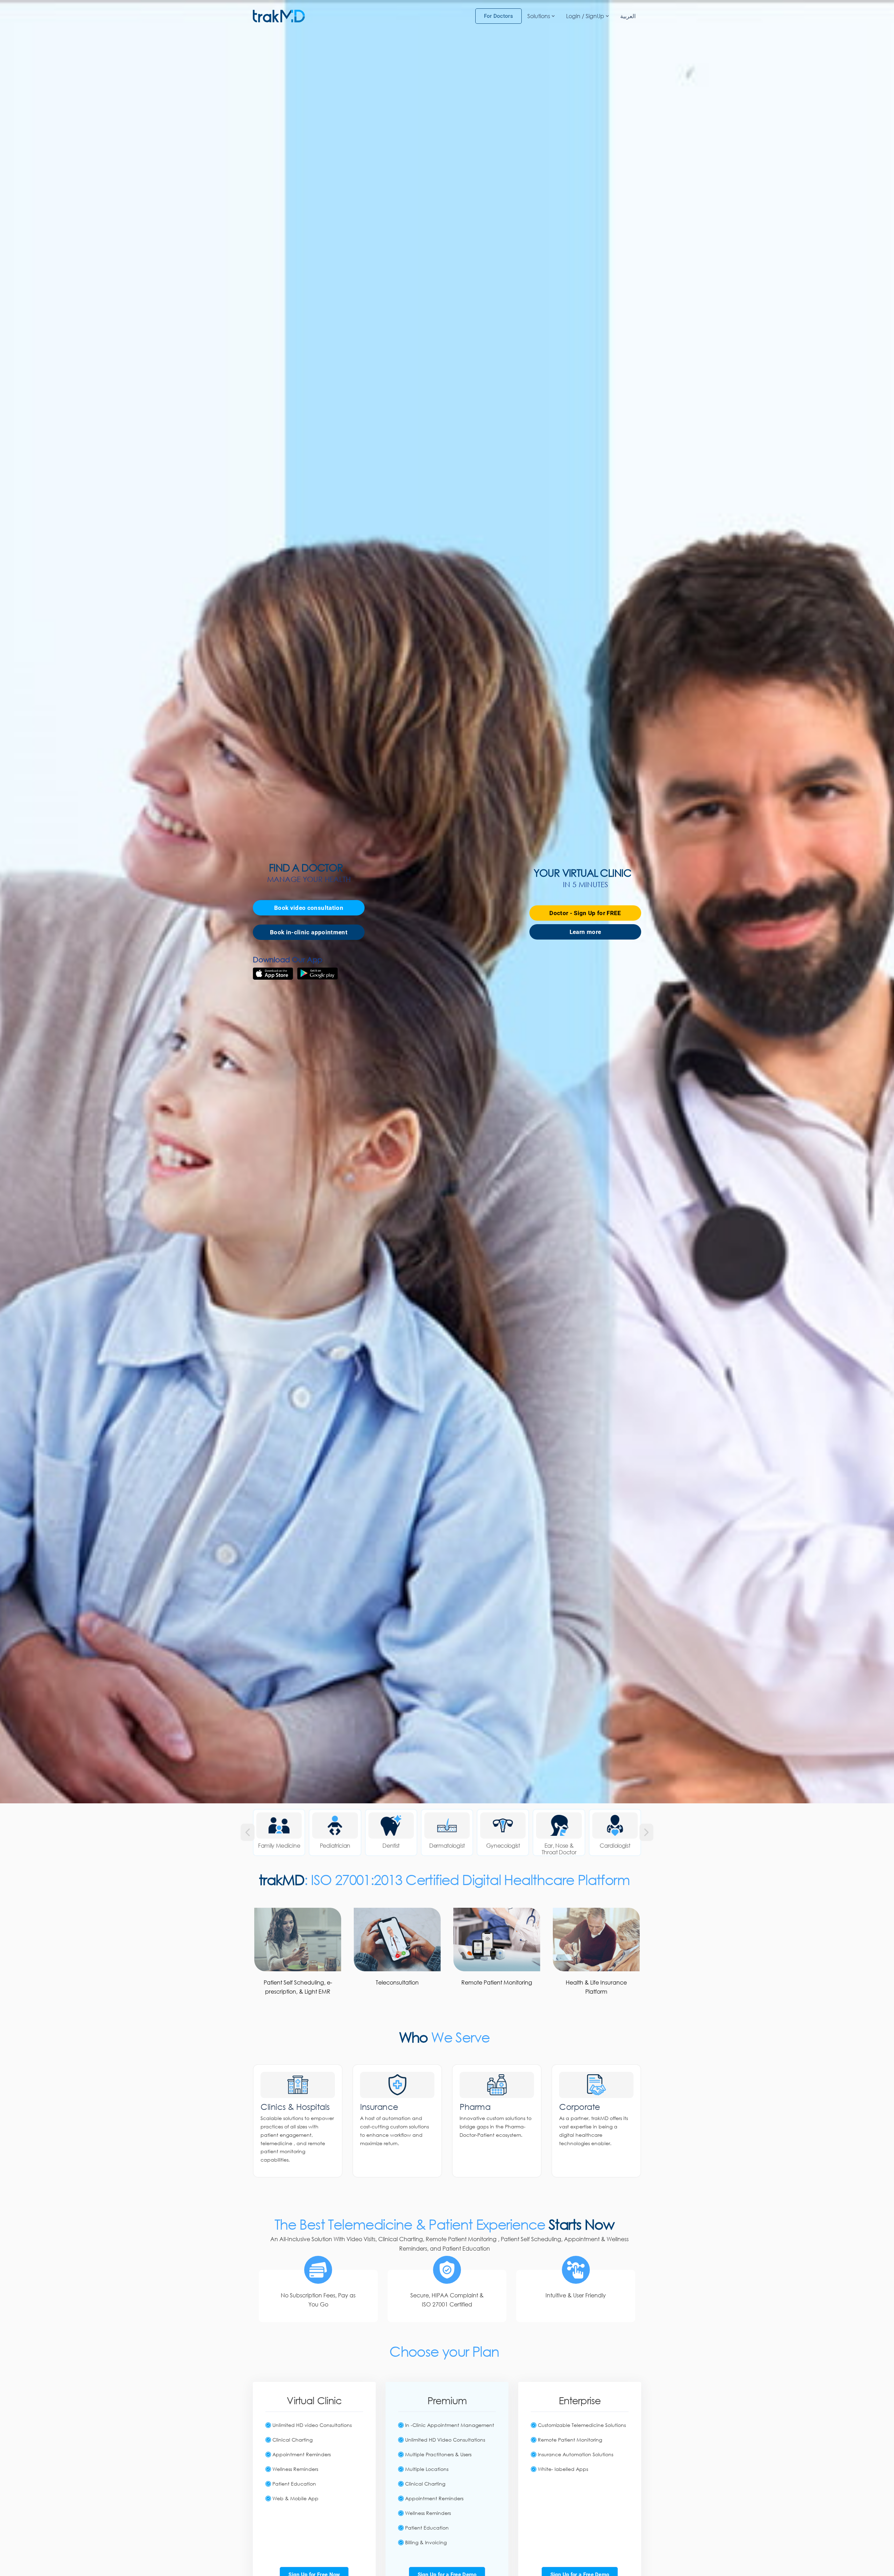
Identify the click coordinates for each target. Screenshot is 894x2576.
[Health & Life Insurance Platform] (596, 1939)
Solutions (539, 16)
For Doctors (499, 16)
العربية (628, 16)
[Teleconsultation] (397, 1939)
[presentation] (248, 1832)
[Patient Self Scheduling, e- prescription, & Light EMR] (298, 1939)
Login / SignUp (585, 16)
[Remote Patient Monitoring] (497, 1939)
